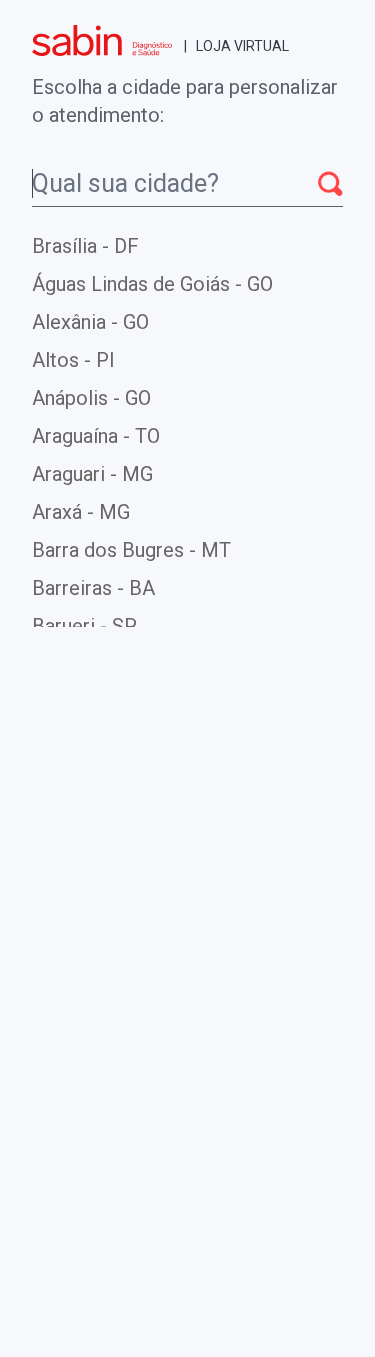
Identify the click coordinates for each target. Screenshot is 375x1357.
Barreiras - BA (93, 588)
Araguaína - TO (96, 436)
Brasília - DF (85, 246)
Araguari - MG (92, 474)
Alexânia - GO (90, 322)
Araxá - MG (81, 512)
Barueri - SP (84, 626)
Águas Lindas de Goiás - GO (152, 284)
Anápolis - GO (91, 398)
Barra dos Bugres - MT (131, 550)
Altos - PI (73, 360)
